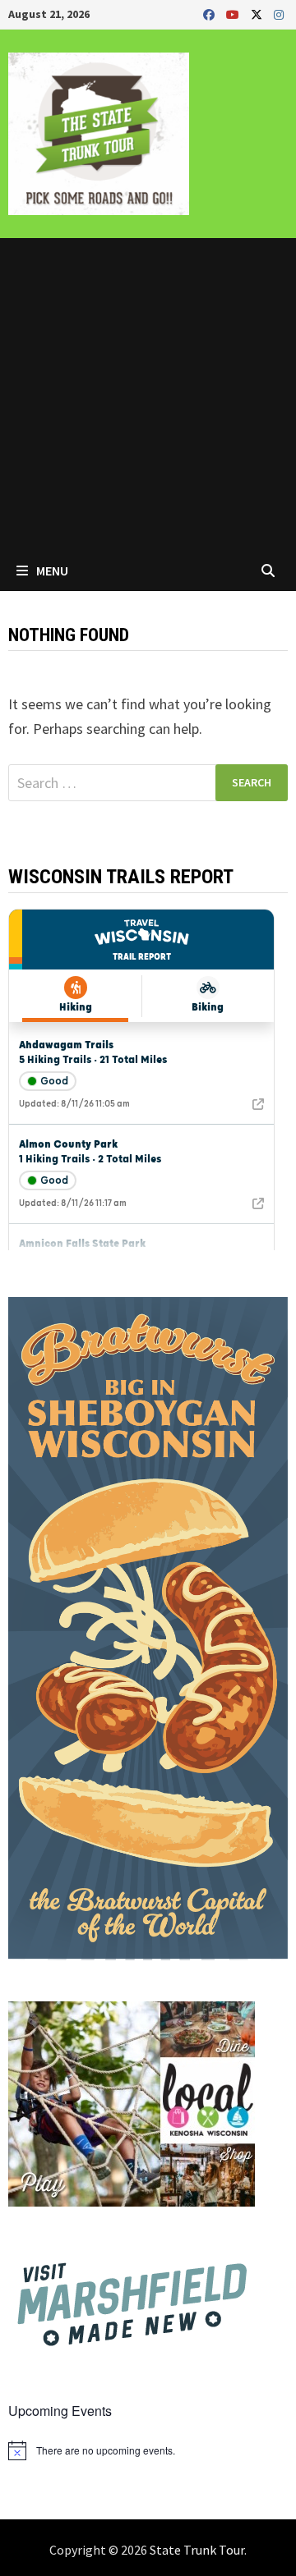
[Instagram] (279, 14)
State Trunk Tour (197, 2550)
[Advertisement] (148, 394)
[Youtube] (234, 14)
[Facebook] (210, 14)
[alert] (148, 2450)
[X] (258, 14)
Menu (51, 571)
